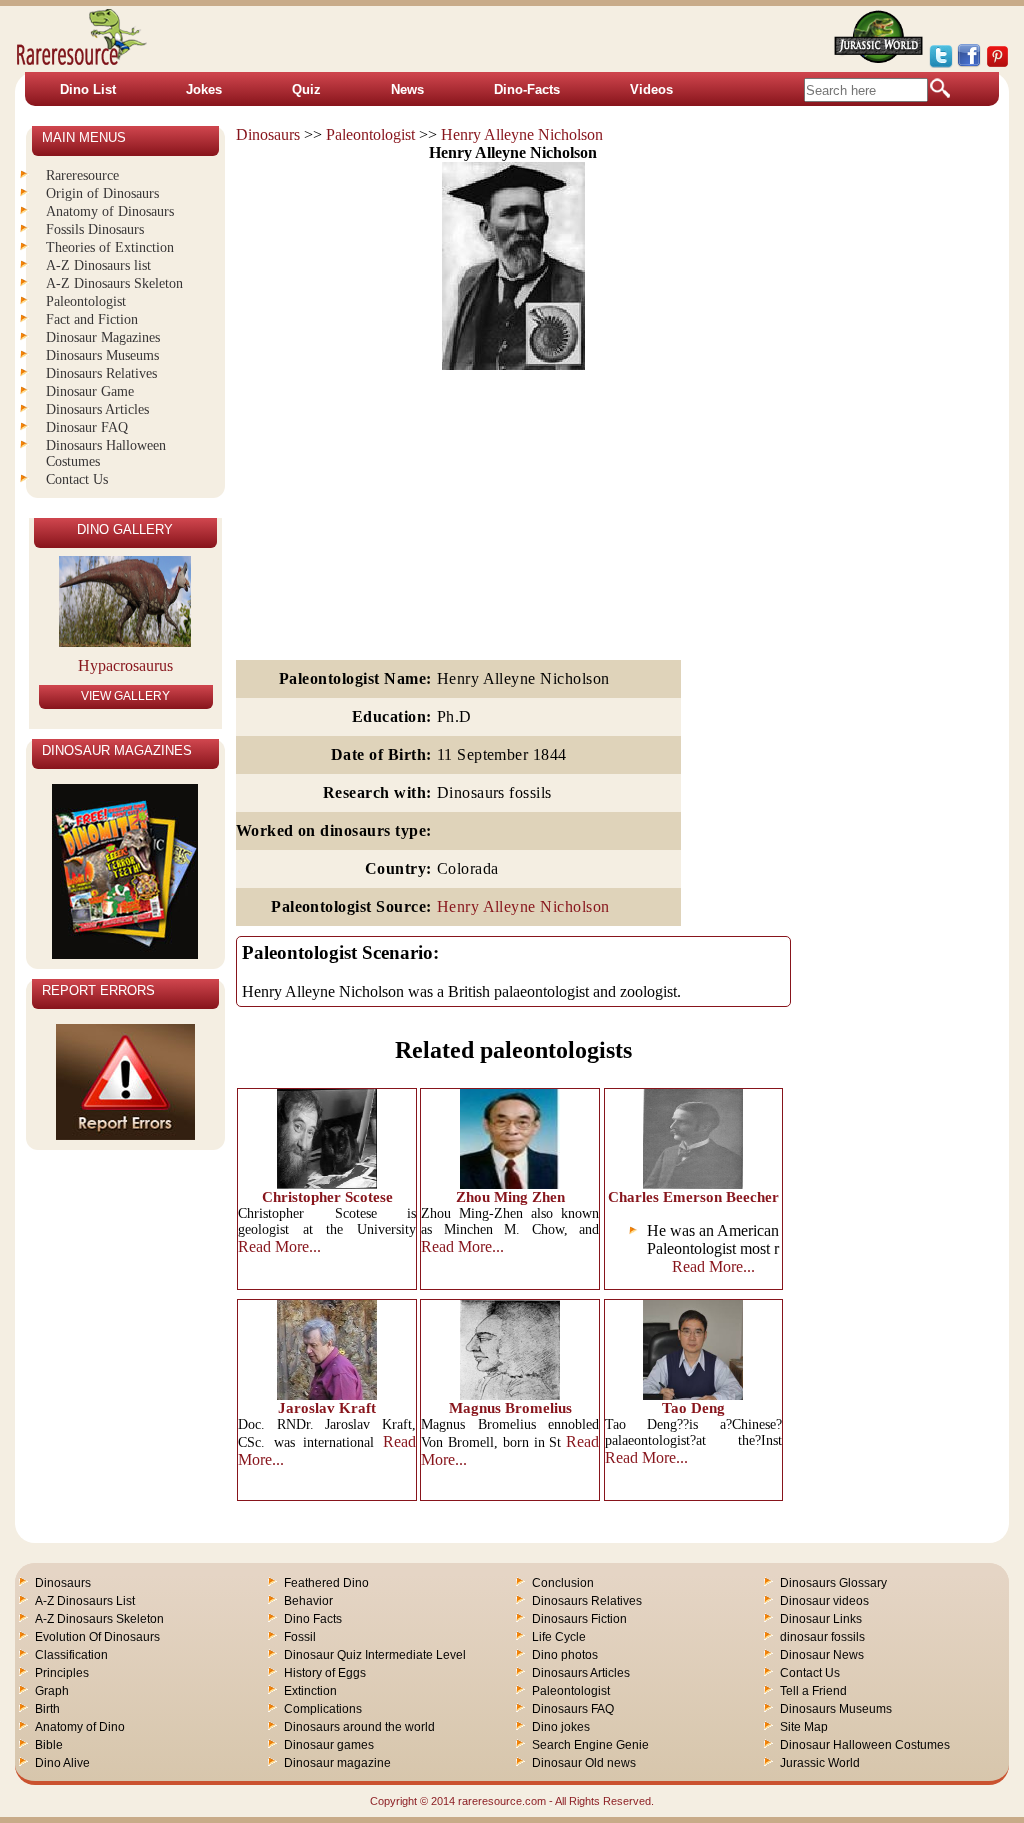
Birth (47, 1709)
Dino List (88, 89)
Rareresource (82, 175)
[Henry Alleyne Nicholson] (513, 364)
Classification (71, 1655)
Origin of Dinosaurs (102, 193)
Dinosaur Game (90, 391)
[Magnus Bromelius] (510, 1394)
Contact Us (77, 479)
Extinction (310, 1691)
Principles (62, 1673)
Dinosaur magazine (337, 1763)
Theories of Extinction (110, 247)
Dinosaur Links (821, 1619)
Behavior (308, 1601)
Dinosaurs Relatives (101, 373)
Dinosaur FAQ (87, 427)
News (407, 89)
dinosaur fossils (822, 1637)
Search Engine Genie (590, 1745)
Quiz (306, 89)
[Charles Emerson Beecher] (693, 1183)
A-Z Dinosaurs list (98, 265)
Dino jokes (561, 1727)
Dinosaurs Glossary (833, 1583)
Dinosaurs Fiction (579, 1619)
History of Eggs (325, 1673)
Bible (49, 1745)
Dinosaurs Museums (102, 355)
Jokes (204, 89)
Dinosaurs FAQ (573, 1709)
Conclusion (563, 1583)
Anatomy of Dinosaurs (110, 211)
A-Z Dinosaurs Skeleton (114, 283)
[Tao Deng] (693, 1394)
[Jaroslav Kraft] (327, 1394)
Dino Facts (313, 1619)
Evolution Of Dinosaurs (97, 1637)
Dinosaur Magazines (103, 337)
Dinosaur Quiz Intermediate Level (375, 1655)
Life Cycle (559, 1637)
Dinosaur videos (824, 1601)
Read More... (279, 1246)
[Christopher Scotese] (327, 1183)
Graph (52, 1691)
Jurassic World (820, 1763)
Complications (323, 1709)
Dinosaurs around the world (359, 1727)
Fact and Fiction (92, 319)
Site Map (804, 1727)
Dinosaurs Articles (97, 409)
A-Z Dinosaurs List (85, 1601)
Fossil (300, 1637)
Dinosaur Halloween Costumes (865, 1745)
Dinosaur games (329, 1745)
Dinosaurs (268, 134)
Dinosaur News (822, 1655)
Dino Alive (62, 1763)
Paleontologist (370, 134)
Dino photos (565, 1655)
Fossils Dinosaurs (95, 229)
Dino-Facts (527, 89)
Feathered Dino (326, 1583)
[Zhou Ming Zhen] (510, 1183)
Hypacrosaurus (125, 665)
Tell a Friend (813, 1691)
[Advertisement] (513, 516)
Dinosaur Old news (584, 1763)
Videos (651, 89)
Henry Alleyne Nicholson (522, 134)
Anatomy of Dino (80, 1727)
